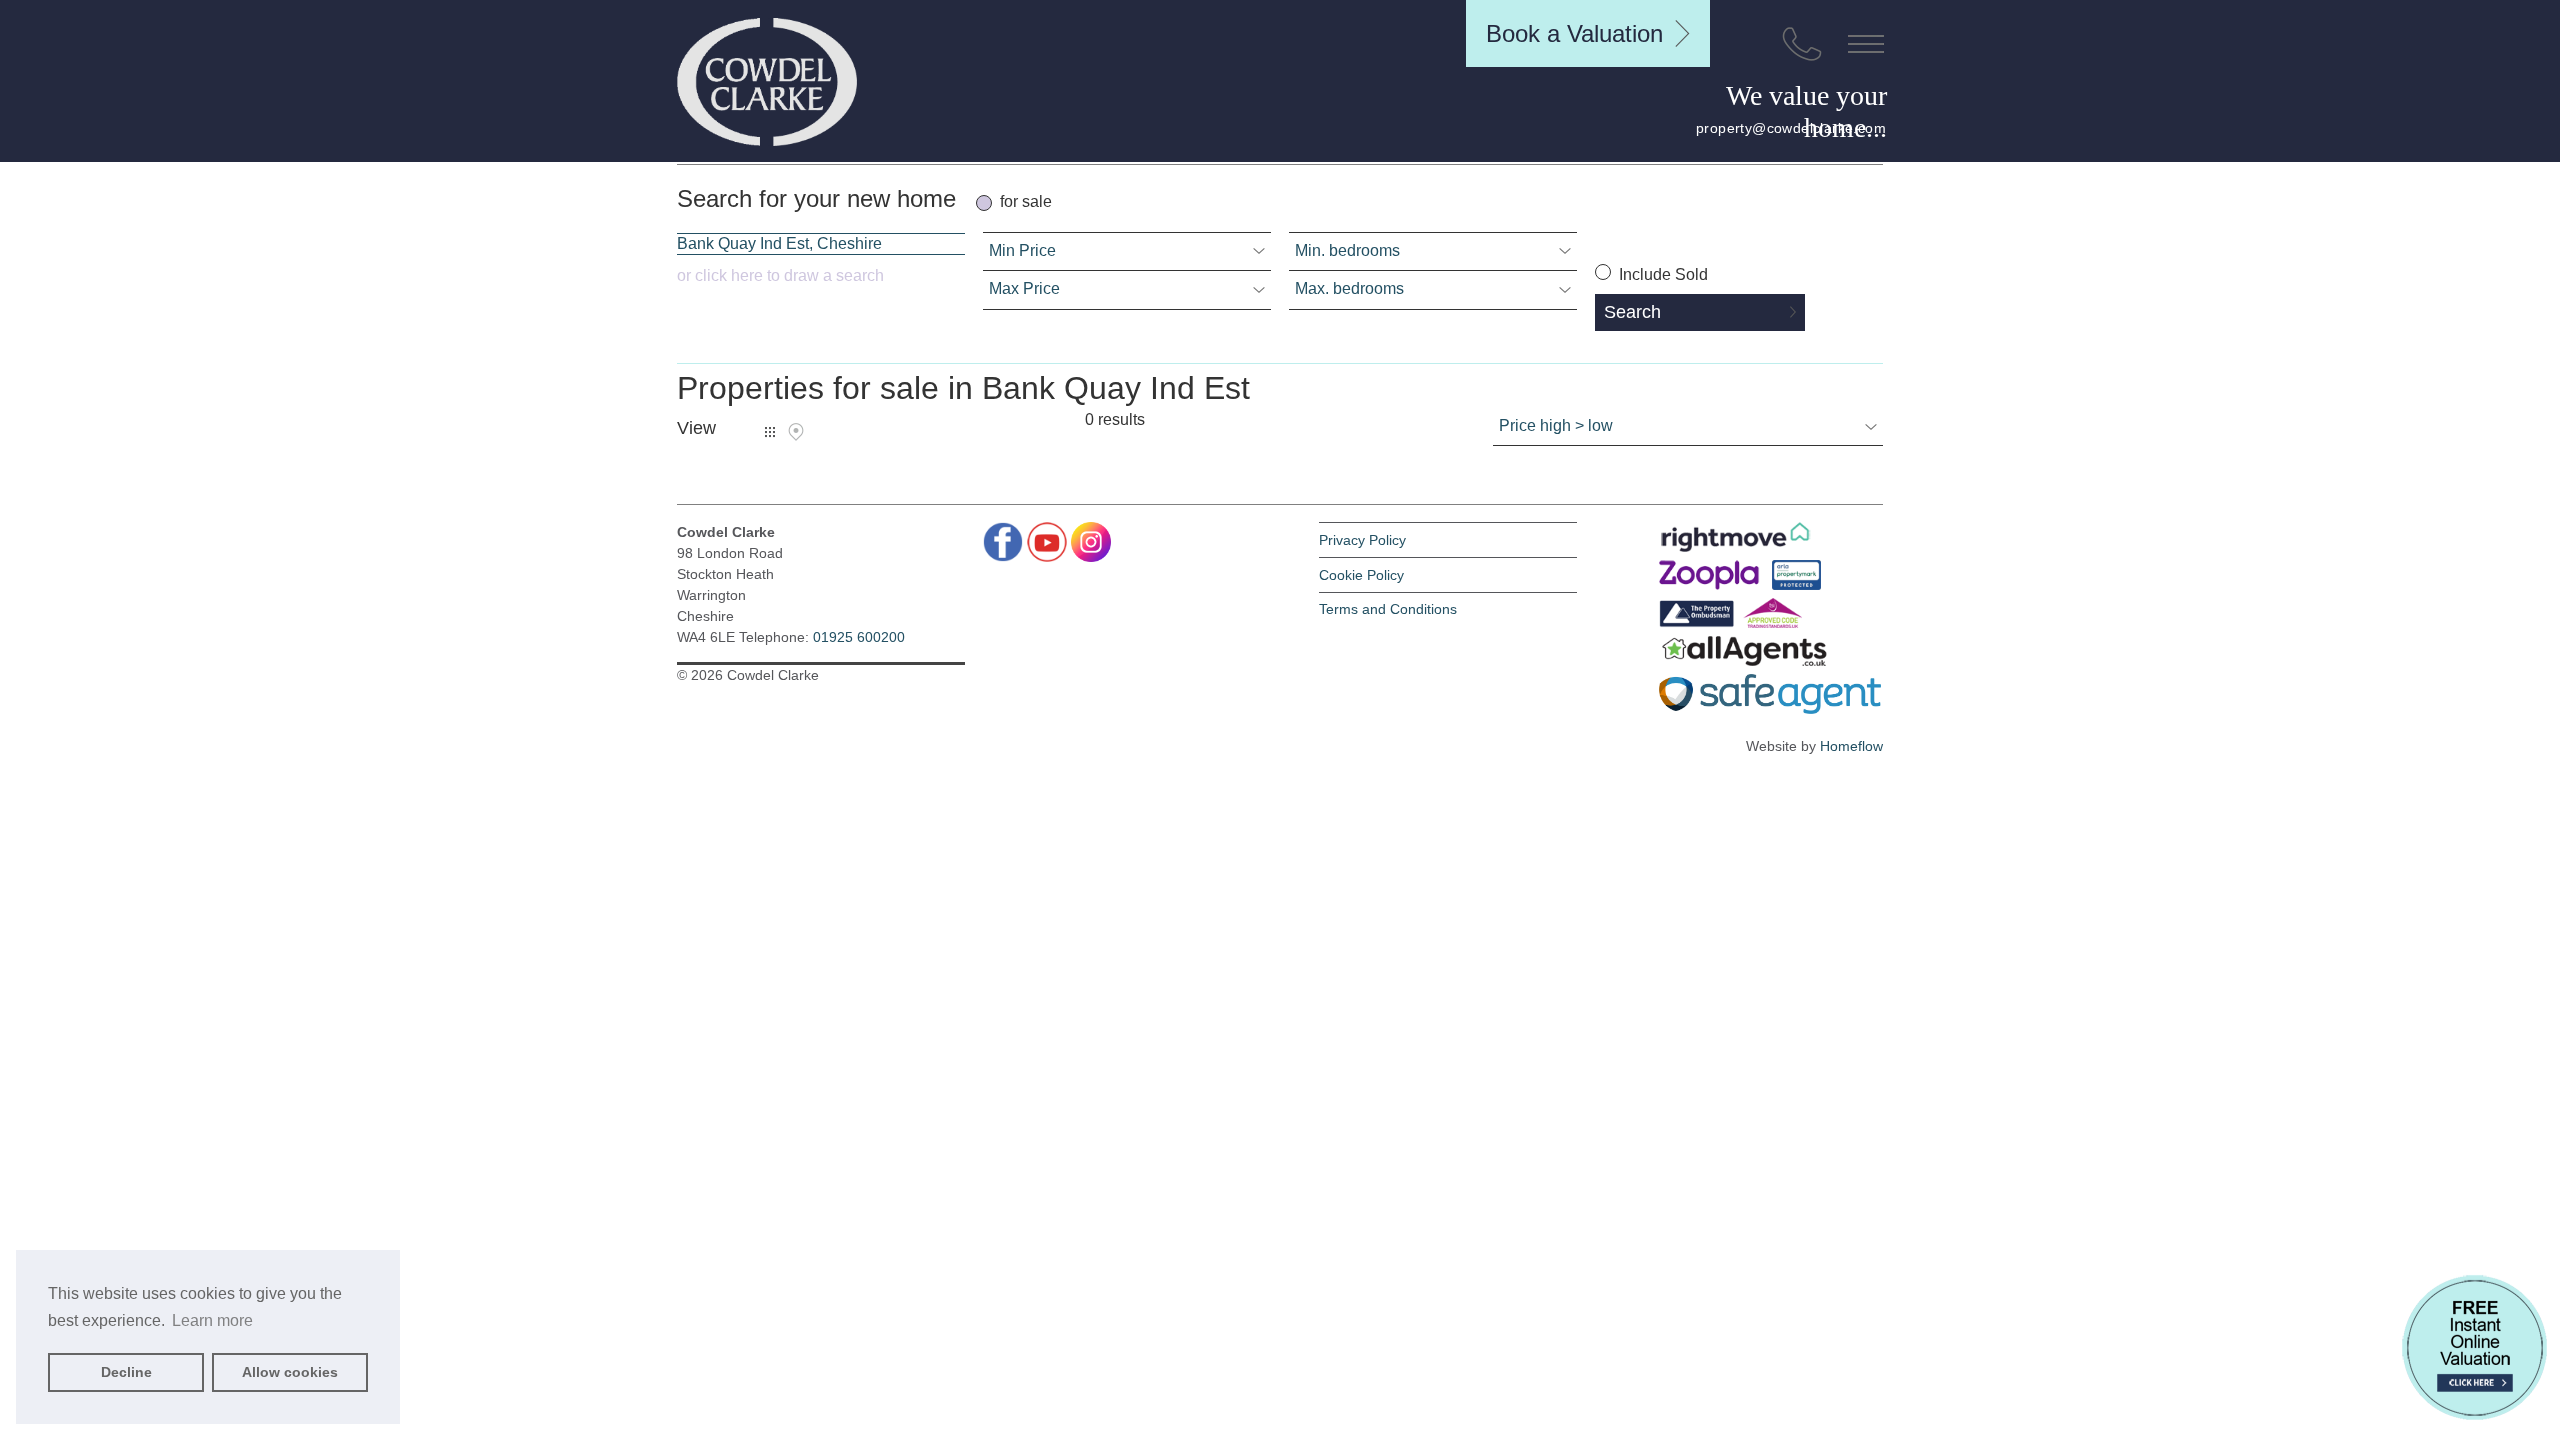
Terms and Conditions (1388, 609)
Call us (1802, 44)
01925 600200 (859, 637)
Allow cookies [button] (290, 1372)
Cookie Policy (1361, 575)
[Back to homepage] (767, 82)
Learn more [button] (212, 1320)
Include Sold (1661, 274)
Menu (1866, 44)
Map (796, 432)
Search (1632, 312)
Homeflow (1851, 746)
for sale (1026, 201)
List (770, 432)
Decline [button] (126, 1372)
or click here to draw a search (780, 275)
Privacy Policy (1362, 540)
